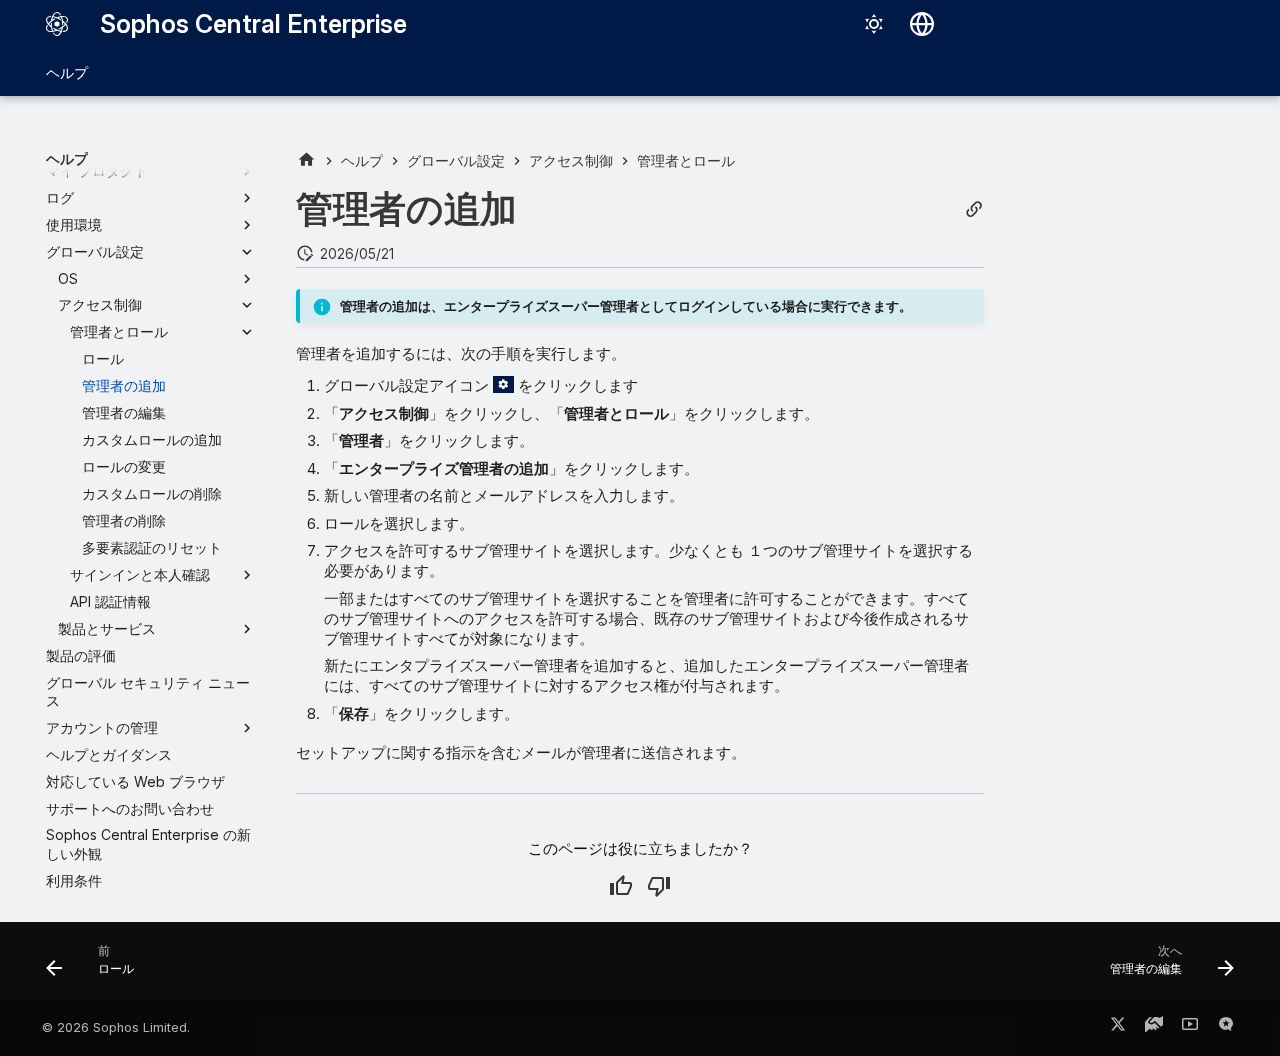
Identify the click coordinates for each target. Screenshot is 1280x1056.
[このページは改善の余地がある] (659, 886)
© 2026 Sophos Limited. (116, 1027)
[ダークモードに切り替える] (874, 24)
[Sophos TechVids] (1190, 1028)
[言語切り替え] (922, 24)
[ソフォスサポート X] (1118, 1028)
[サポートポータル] (1154, 1028)
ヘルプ (67, 72)
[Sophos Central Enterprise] (57, 24)
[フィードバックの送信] (1226, 1028)
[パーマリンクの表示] (974, 209)
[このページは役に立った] (621, 886)
